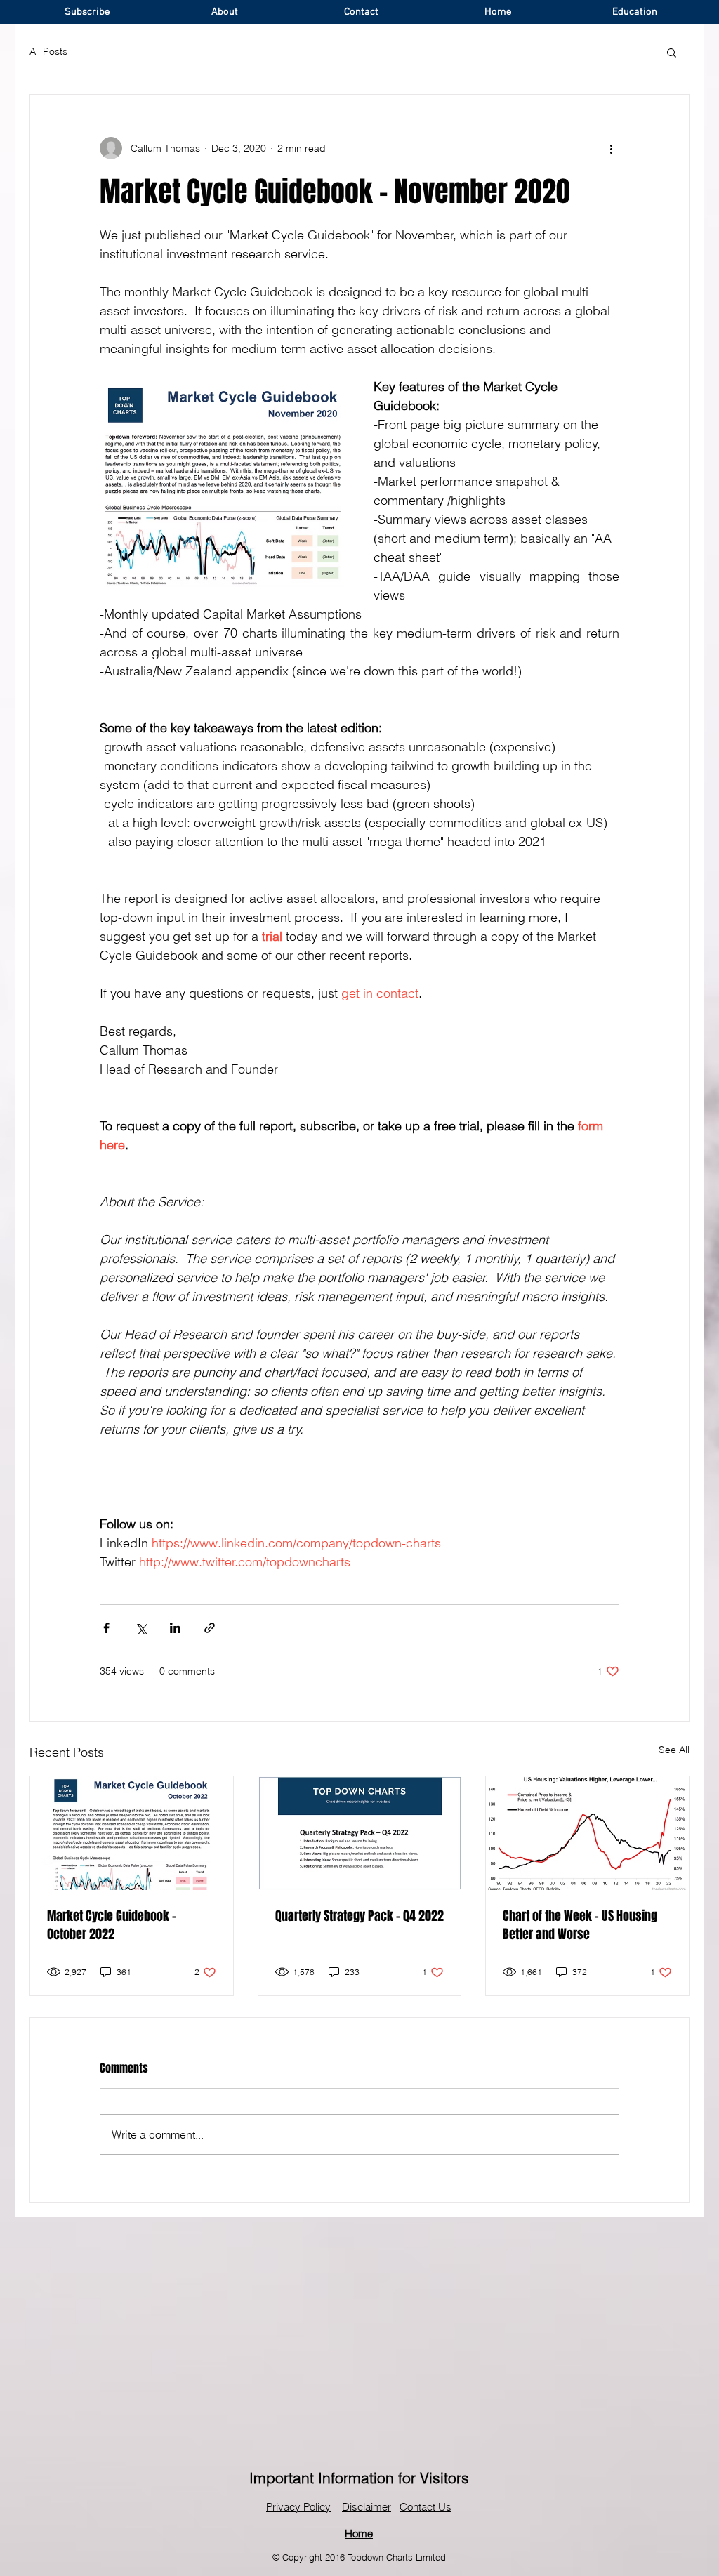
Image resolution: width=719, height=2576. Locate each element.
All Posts (48, 51)
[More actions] (611, 148)
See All (674, 1750)
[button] (672, 52)
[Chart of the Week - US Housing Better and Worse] (587, 1833)
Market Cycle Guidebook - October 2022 (112, 1925)
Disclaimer (367, 2507)
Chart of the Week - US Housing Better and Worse (580, 1925)
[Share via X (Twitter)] (141, 1628)
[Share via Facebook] (106, 1628)
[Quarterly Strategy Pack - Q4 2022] (360, 1833)
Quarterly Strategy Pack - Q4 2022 (359, 1916)
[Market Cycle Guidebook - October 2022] (132, 1833)
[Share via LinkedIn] (175, 1628)
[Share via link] (210, 1628)
